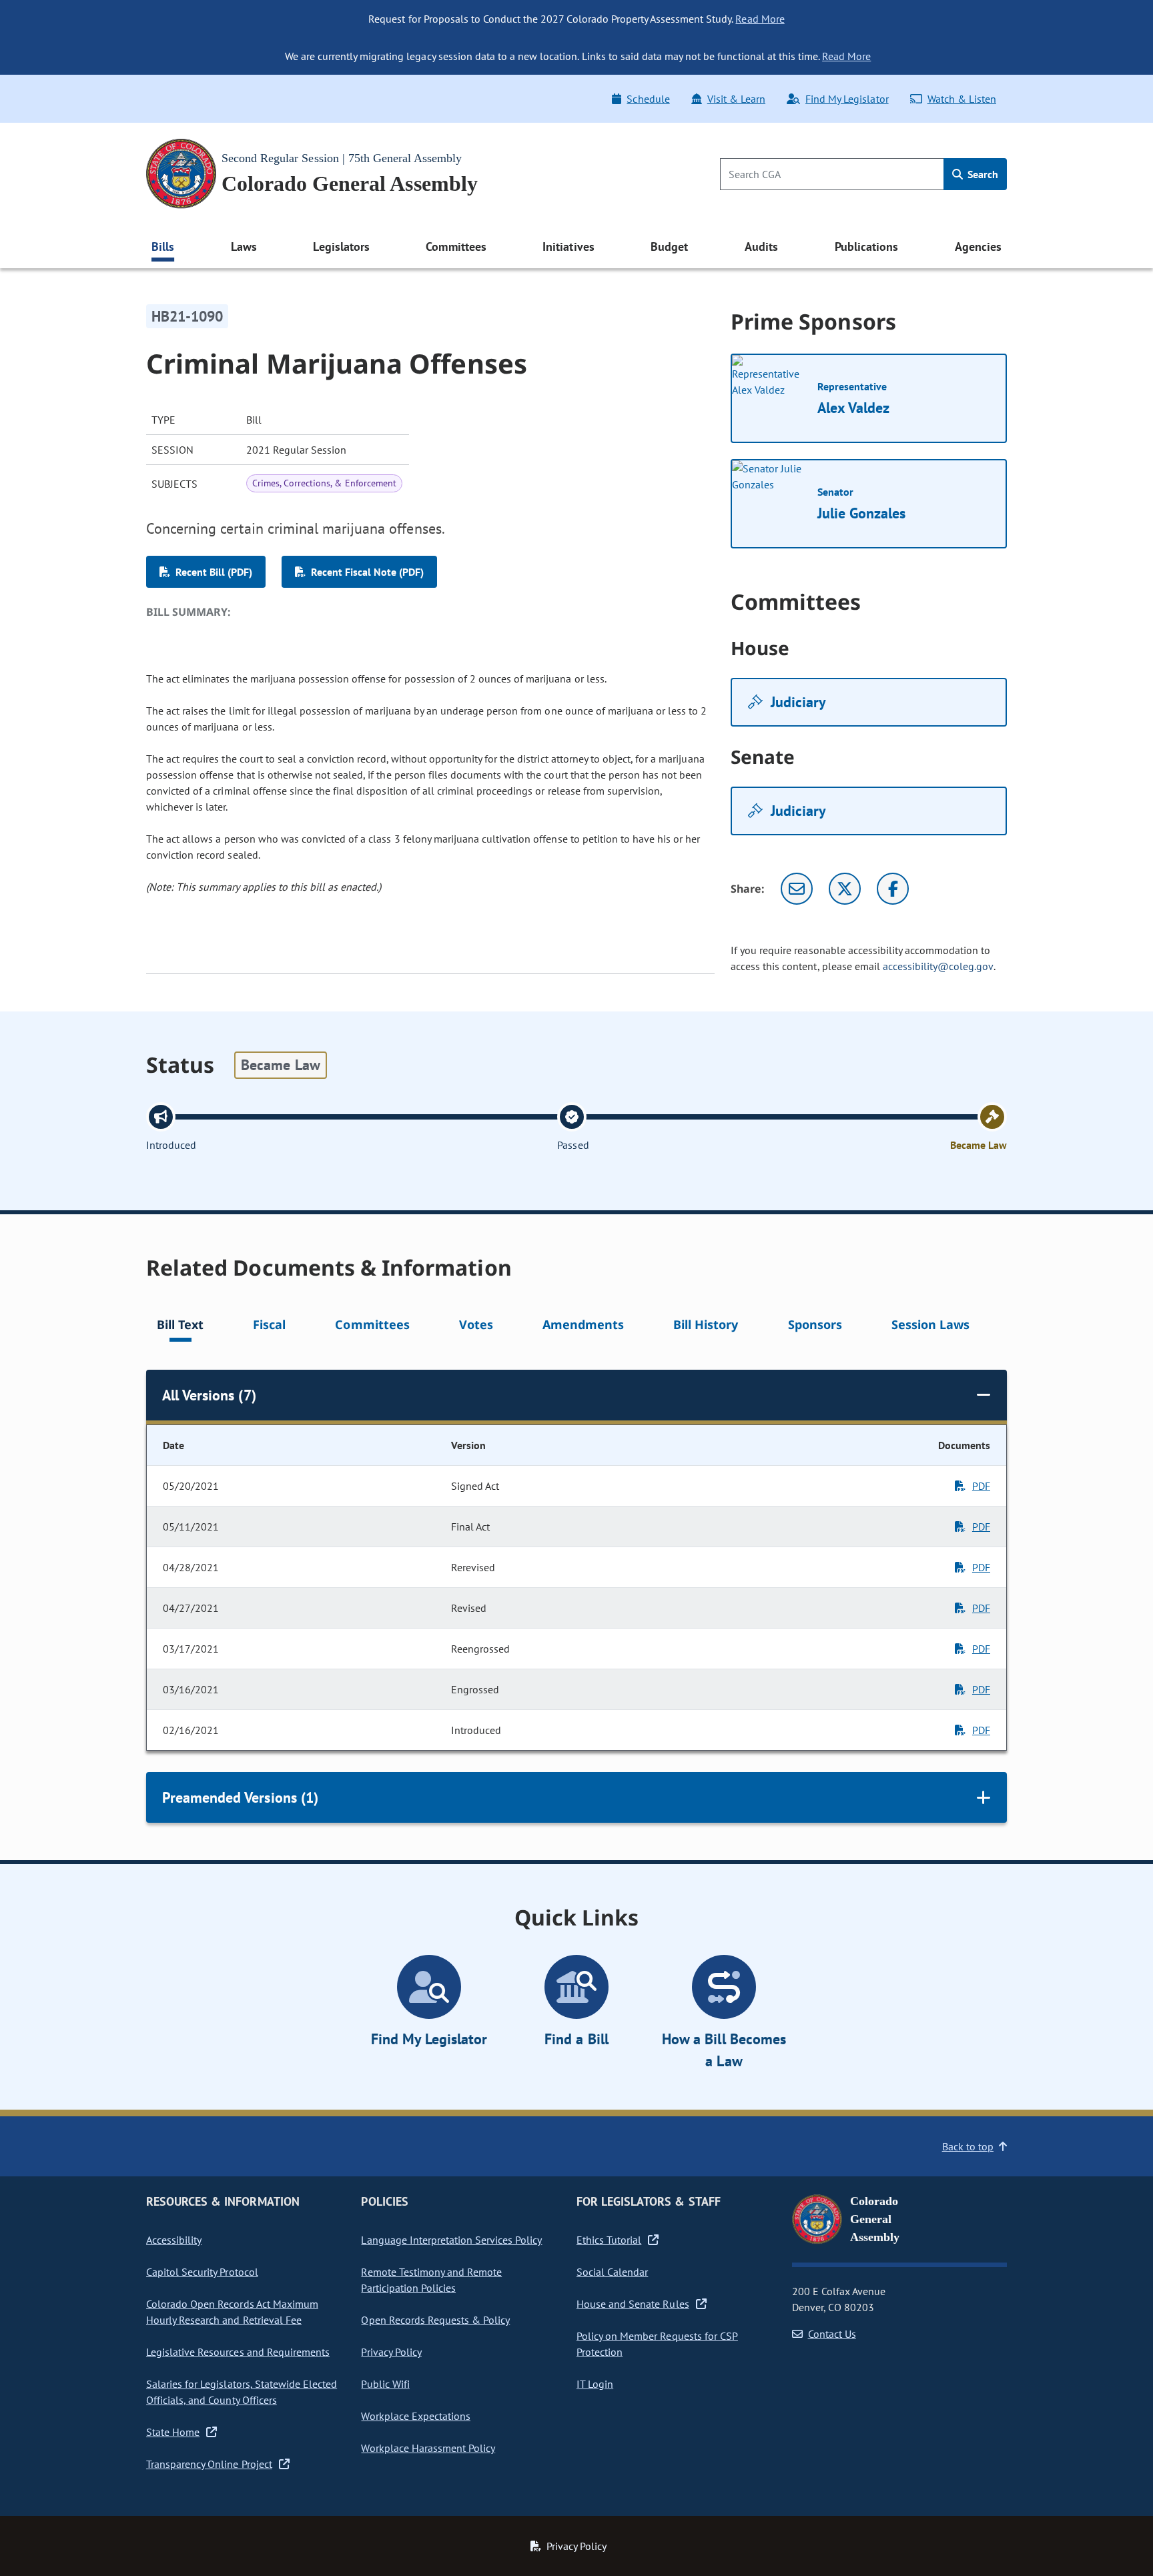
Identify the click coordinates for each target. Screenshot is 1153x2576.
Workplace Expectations (416, 2416)
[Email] (797, 889)
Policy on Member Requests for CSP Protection (657, 2344)
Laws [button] (244, 247)
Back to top (968, 2146)
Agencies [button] (978, 247)
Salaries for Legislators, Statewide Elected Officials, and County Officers (242, 2392)
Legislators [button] (341, 247)
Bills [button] (163, 247)
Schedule (648, 99)
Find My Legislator (847, 99)
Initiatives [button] (568, 247)
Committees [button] (456, 247)
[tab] (180, 1327)
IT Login (595, 2384)
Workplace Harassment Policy (428, 2448)
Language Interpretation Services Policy (451, 2240)
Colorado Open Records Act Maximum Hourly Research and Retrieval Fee (232, 2312)
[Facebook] (893, 889)
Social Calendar (612, 2272)
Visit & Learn (736, 99)
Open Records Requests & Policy (435, 2320)
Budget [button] (669, 247)
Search (982, 174)
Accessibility (174, 2240)
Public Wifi (385, 2384)
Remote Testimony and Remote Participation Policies (431, 2280)
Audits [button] (761, 247)
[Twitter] (845, 889)
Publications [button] (866, 247)
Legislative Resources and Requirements (238, 2352)
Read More (760, 19)
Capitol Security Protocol (202, 2272)
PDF (981, 1486)
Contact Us (832, 2334)
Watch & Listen (962, 99)
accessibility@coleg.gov (938, 966)
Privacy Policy (391, 2352)
